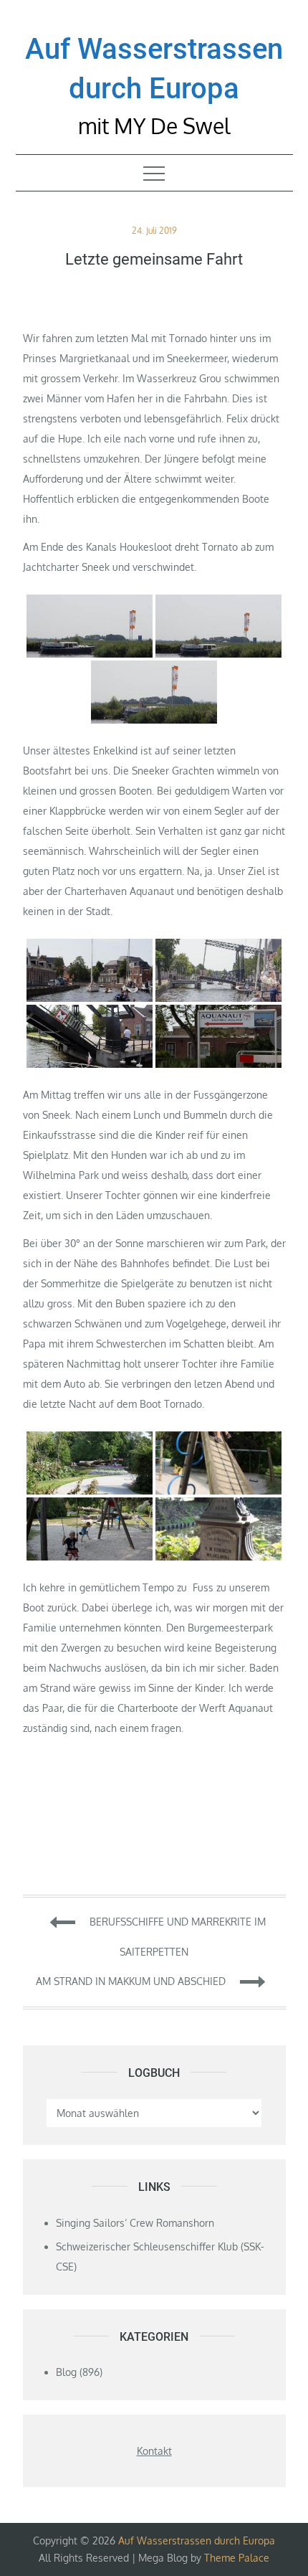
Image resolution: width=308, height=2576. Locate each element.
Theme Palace (237, 2558)
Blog (66, 2372)
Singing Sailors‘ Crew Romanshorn (135, 2223)
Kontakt (154, 2451)
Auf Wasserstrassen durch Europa (197, 2541)
